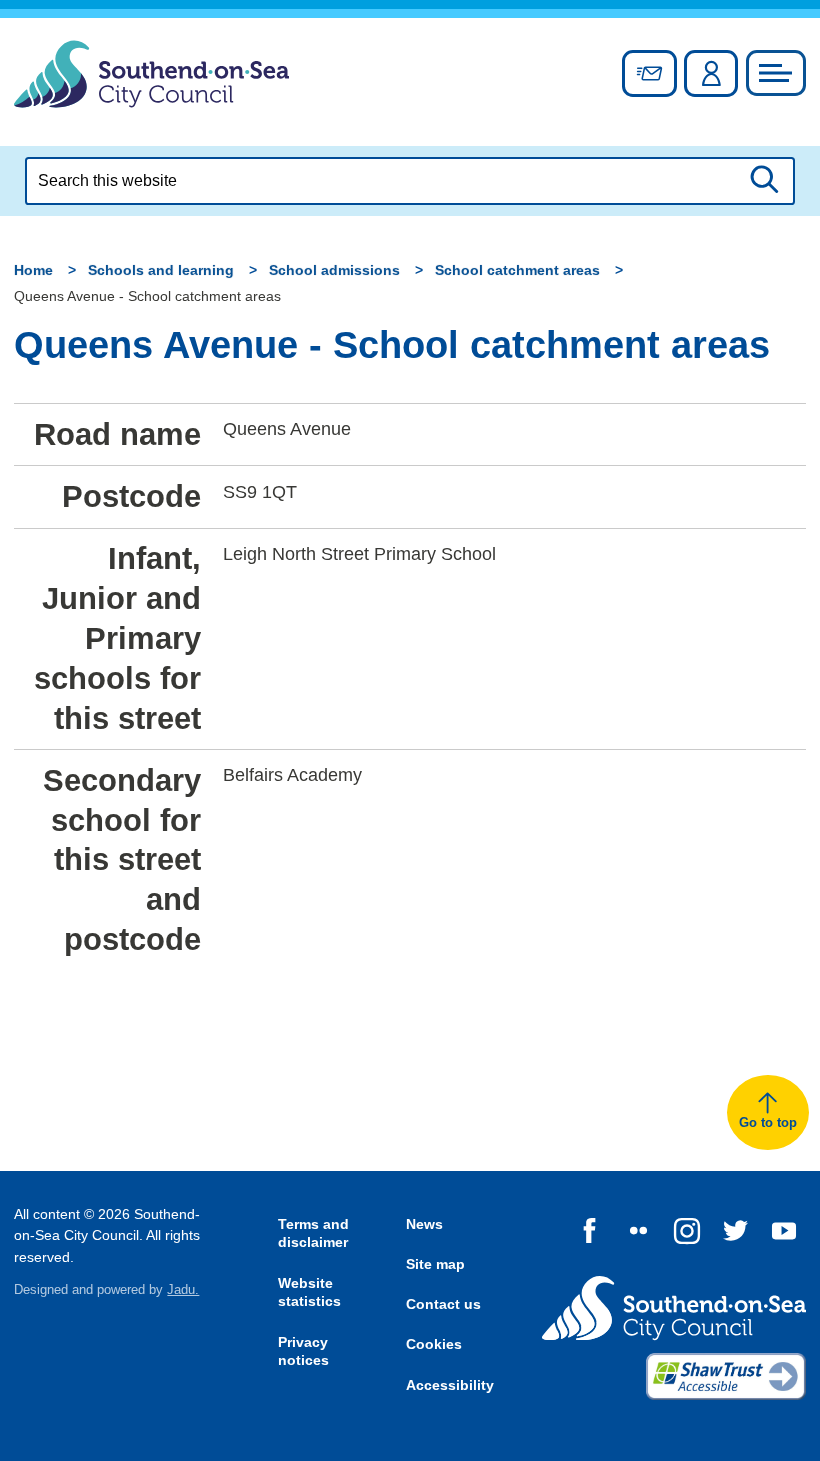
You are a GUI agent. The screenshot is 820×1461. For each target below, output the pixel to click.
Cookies (434, 1344)
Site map (435, 1264)
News (424, 1224)
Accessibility (450, 1385)
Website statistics (309, 1292)
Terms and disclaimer (313, 1233)
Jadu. (183, 1290)
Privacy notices (303, 1351)
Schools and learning (161, 270)
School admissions (334, 270)
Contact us (443, 1304)
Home (33, 270)
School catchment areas (517, 270)
